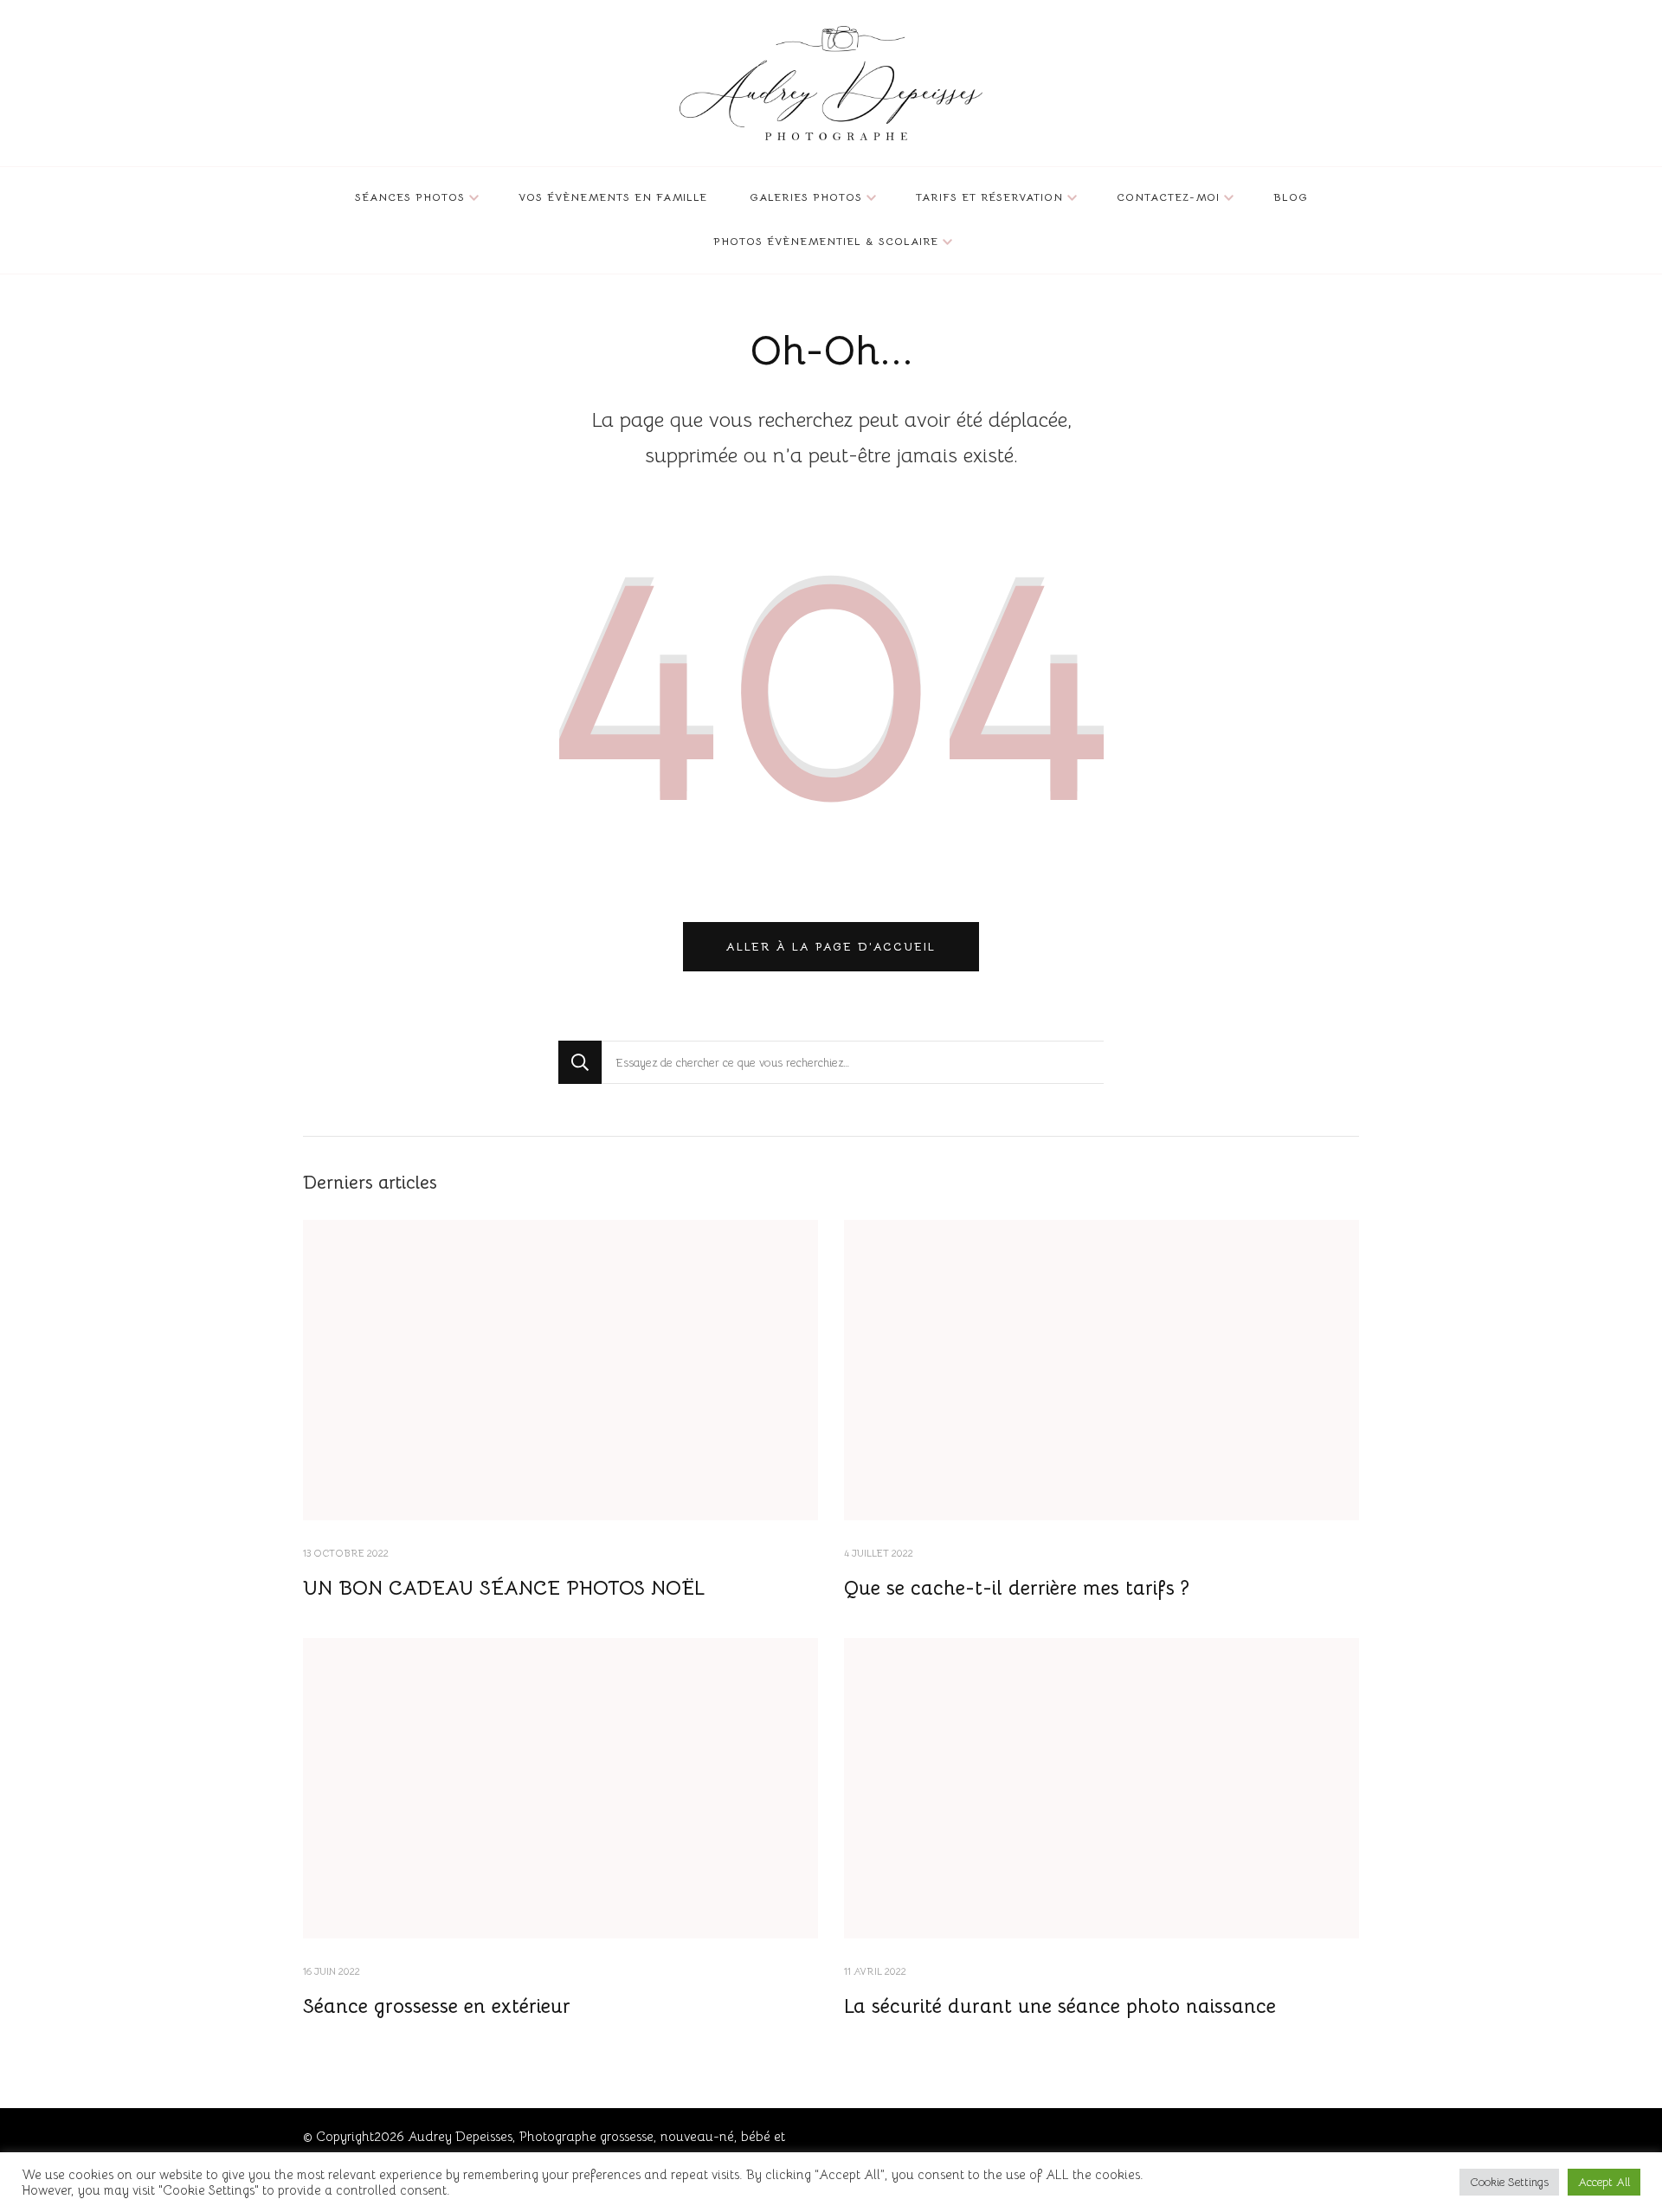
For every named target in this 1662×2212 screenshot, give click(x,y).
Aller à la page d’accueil (831, 947)
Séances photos (410, 197)
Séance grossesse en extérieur (437, 2006)
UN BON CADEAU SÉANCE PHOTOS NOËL (504, 1588)
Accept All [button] (1604, 2182)
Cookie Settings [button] (1509, 2182)
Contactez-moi (1168, 197)
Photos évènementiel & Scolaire (826, 242)
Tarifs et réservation (989, 197)
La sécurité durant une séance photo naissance (1060, 2006)
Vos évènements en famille (613, 197)
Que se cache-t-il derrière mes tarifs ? (1017, 1588)
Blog (1291, 197)
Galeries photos (806, 197)
